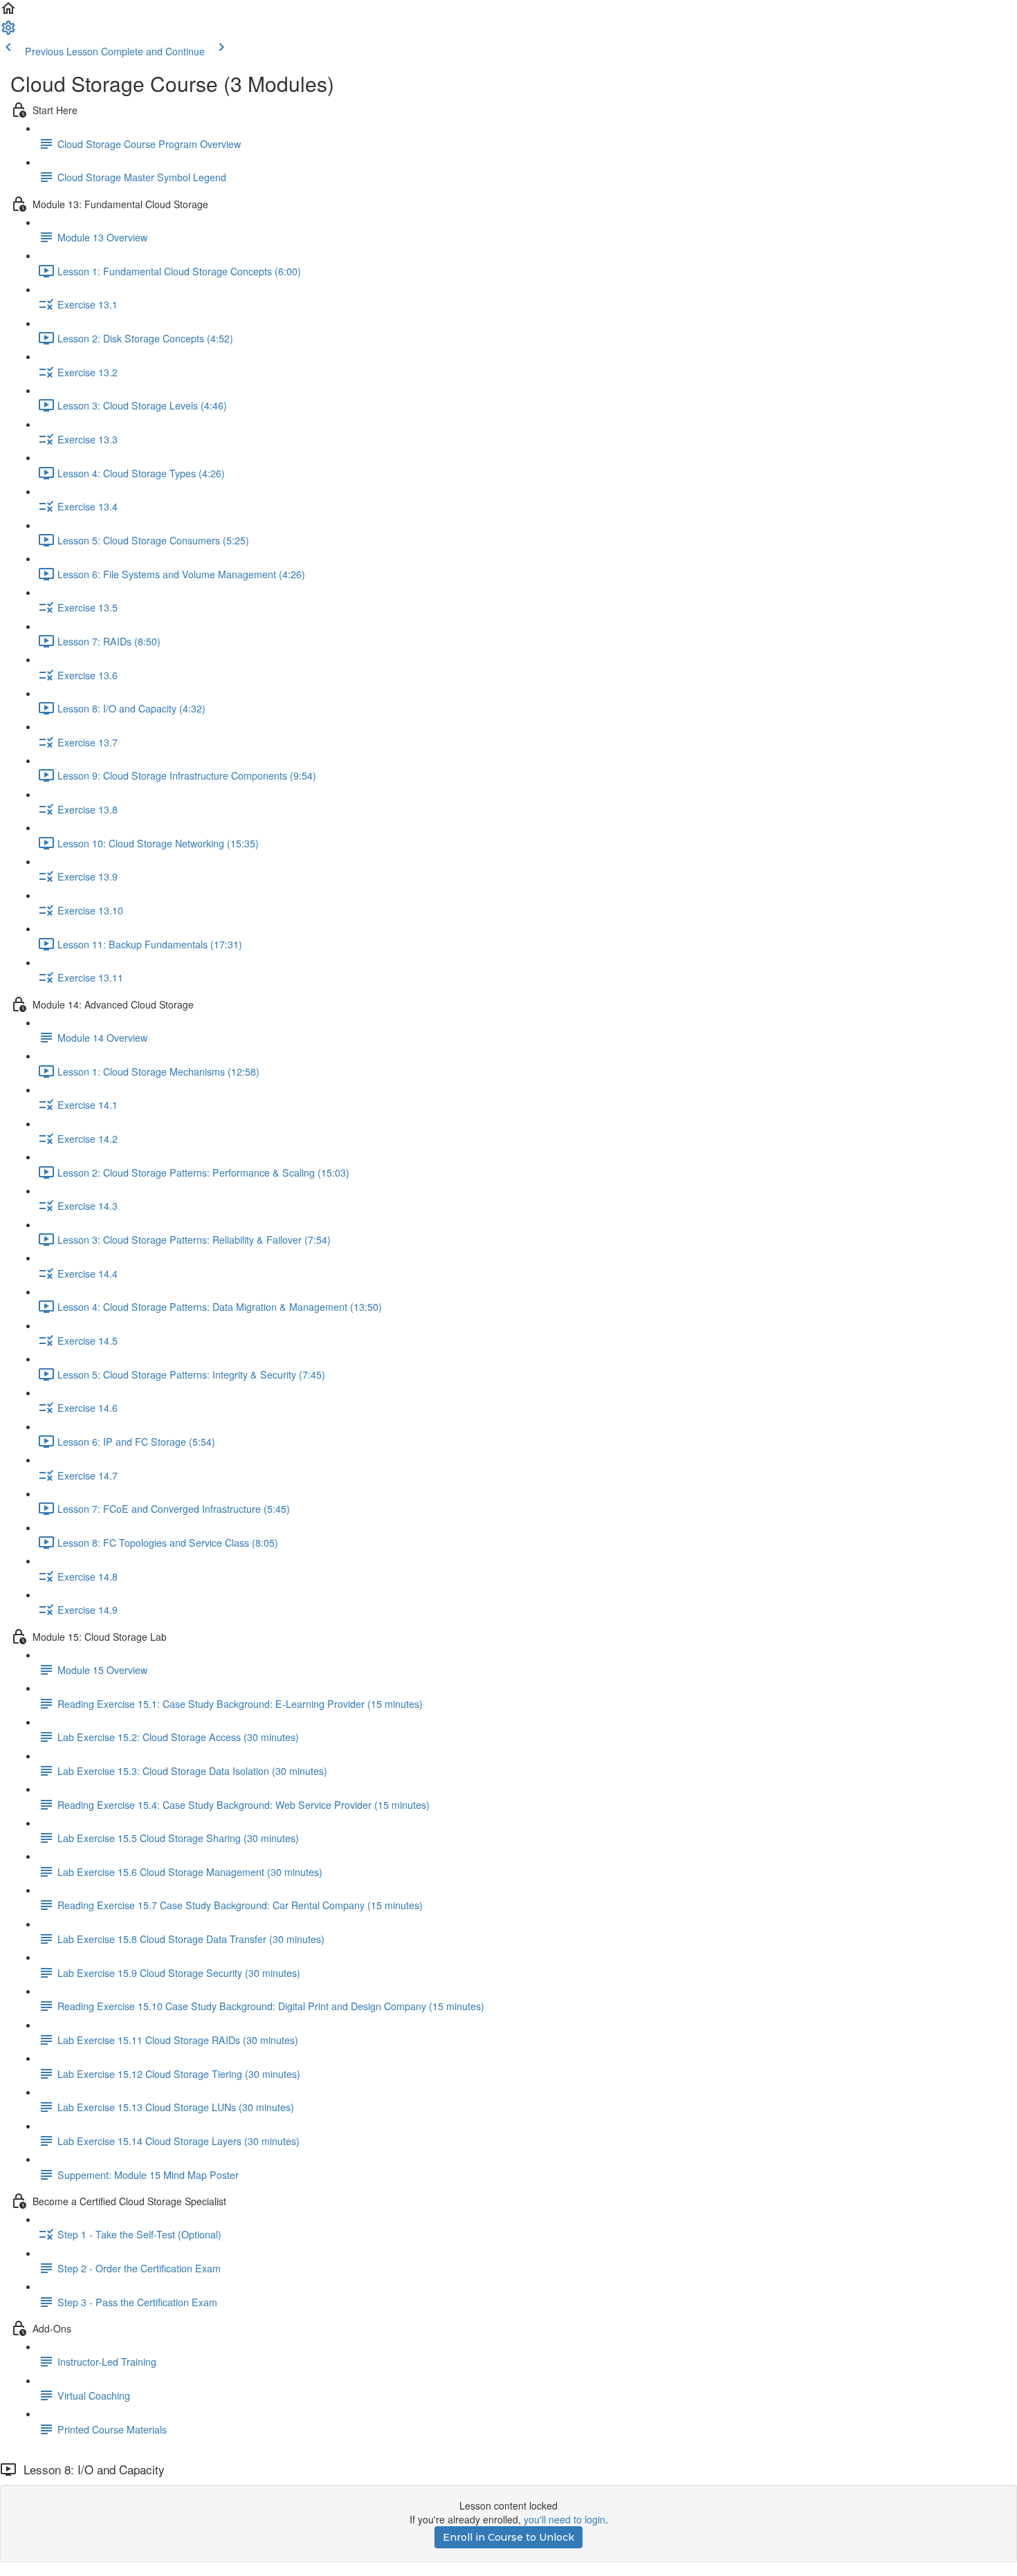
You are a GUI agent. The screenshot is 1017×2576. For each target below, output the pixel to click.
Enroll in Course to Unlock (508, 2537)
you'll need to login (565, 2519)
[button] (8, 12)
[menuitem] (8, 32)
